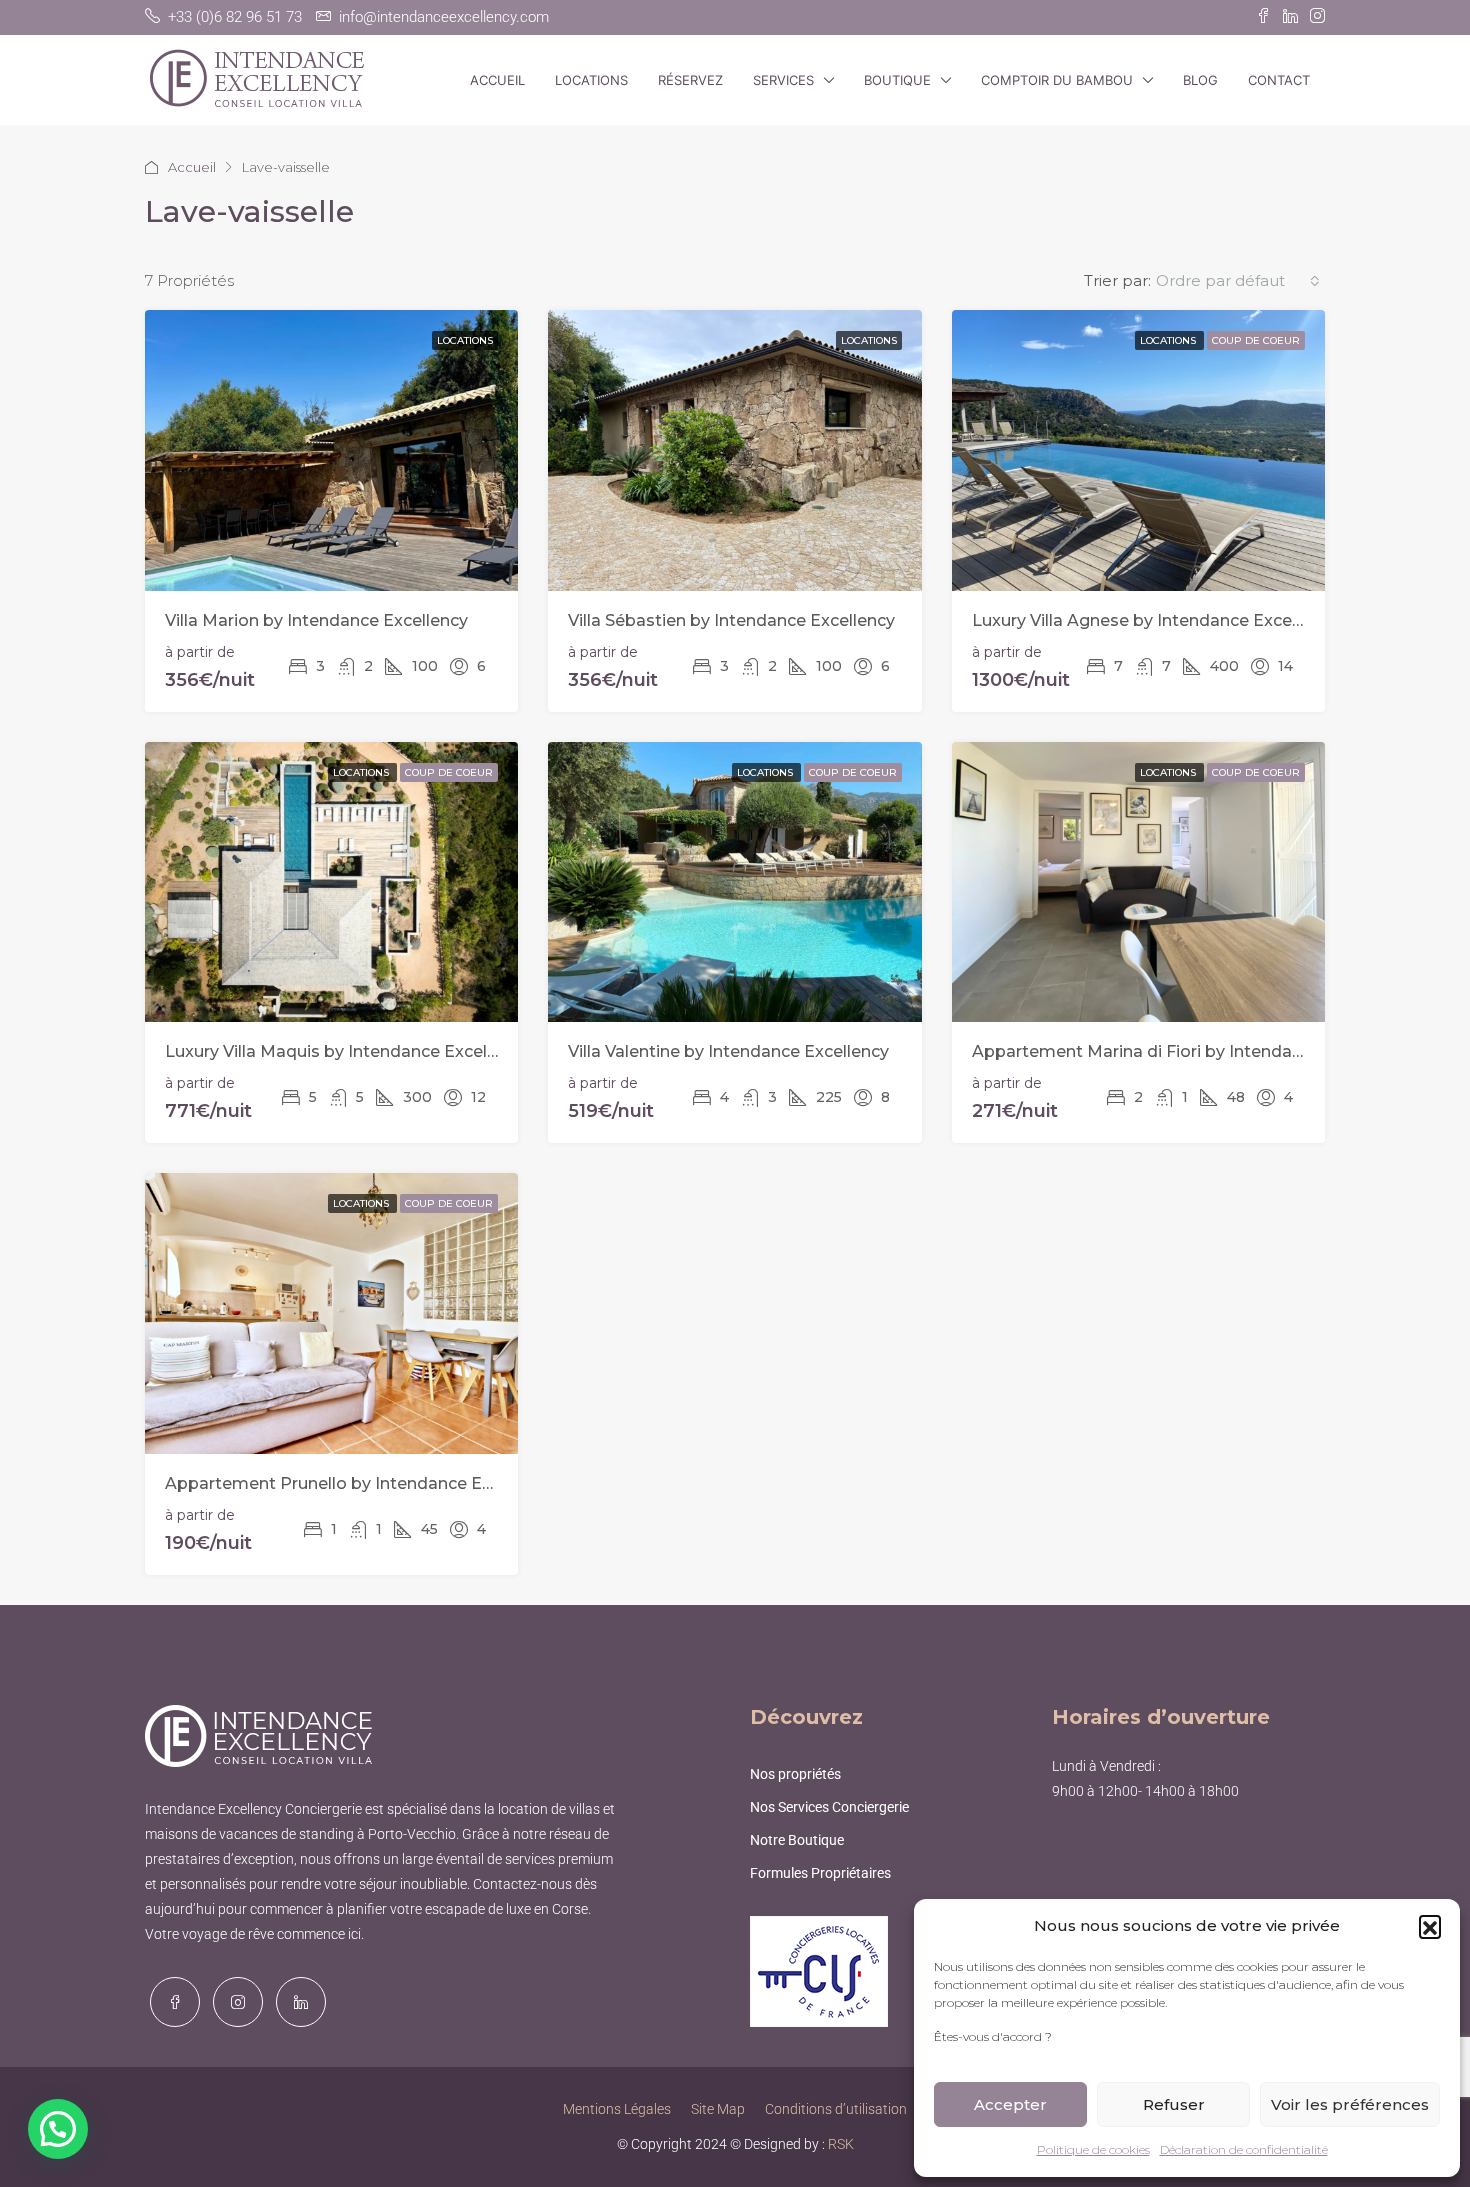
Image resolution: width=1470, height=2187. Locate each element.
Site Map (718, 2109)
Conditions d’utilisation (836, 2109)
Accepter (1010, 2104)
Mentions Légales (617, 2109)
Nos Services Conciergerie (829, 1807)
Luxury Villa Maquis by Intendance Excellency (347, 1051)
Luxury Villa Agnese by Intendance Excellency (1155, 620)
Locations (591, 80)
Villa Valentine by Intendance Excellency (728, 1051)
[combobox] (1238, 281)
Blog (1200, 80)
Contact (1279, 80)
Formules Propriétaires (820, 1873)
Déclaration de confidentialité (1244, 2149)
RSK (841, 2144)
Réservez (690, 80)
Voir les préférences (1350, 2104)
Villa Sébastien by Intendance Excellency (731, 620)
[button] (1430, 1926)
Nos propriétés (795, 1774)
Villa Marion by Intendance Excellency (316, 620)
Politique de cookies (1093, 2149)
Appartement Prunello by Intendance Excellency (360, 1483)
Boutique (897, 80)
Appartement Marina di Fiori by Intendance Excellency (1191, 1051)
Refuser (1174, 2104)
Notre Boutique (797, 1840)
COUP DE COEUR (1256, 340)
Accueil (497, 80)
